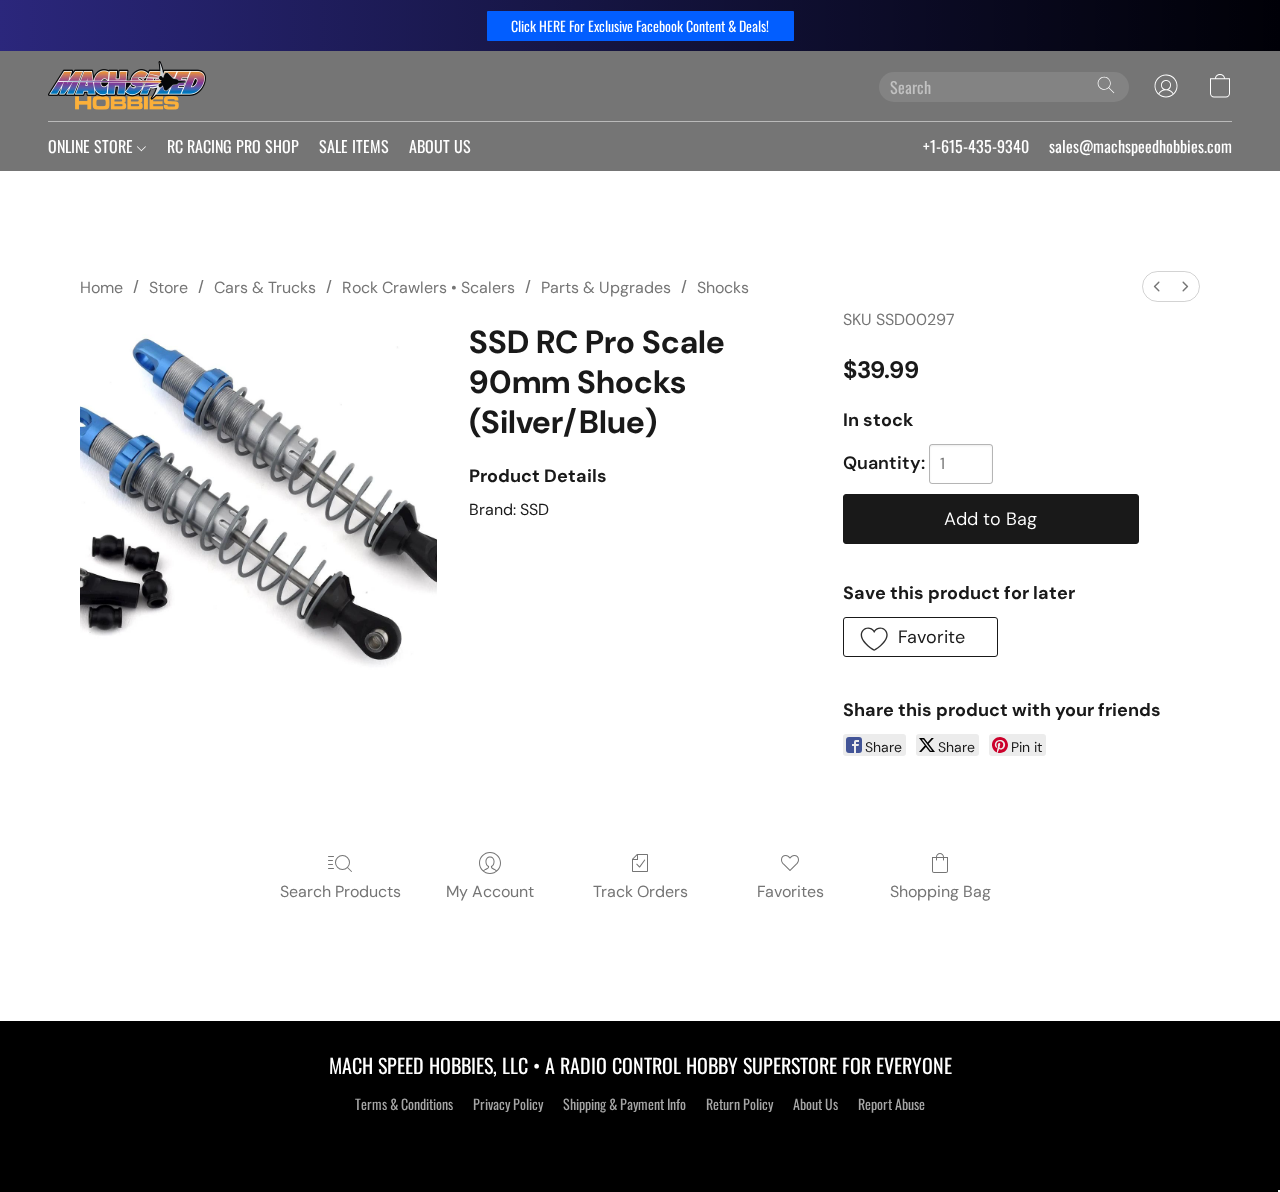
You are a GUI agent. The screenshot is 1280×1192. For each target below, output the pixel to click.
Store (168, 287)
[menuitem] (1157, 286)
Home (101, 287)
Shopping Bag (940, 891)
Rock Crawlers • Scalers (428, 287)
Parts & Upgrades (606, 287)
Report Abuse (891, 1104)
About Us (815, 1104)
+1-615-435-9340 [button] (976, 146)
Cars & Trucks (265, 287)
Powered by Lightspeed (640, 1139)
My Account (490, 891)
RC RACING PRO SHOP (233, 146)
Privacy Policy (508, 1104)
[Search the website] (1106, 85)
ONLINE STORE (92, 146)
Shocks (723, 287)
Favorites (790, 891)
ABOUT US (440, 146)
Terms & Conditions (404, 1104)
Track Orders (640, 891)
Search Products (340, 891)
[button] (640, 26)
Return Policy (739, 1104)
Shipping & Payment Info (624, 1104)
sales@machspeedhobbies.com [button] (1140, 146)
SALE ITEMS (354, 146)
